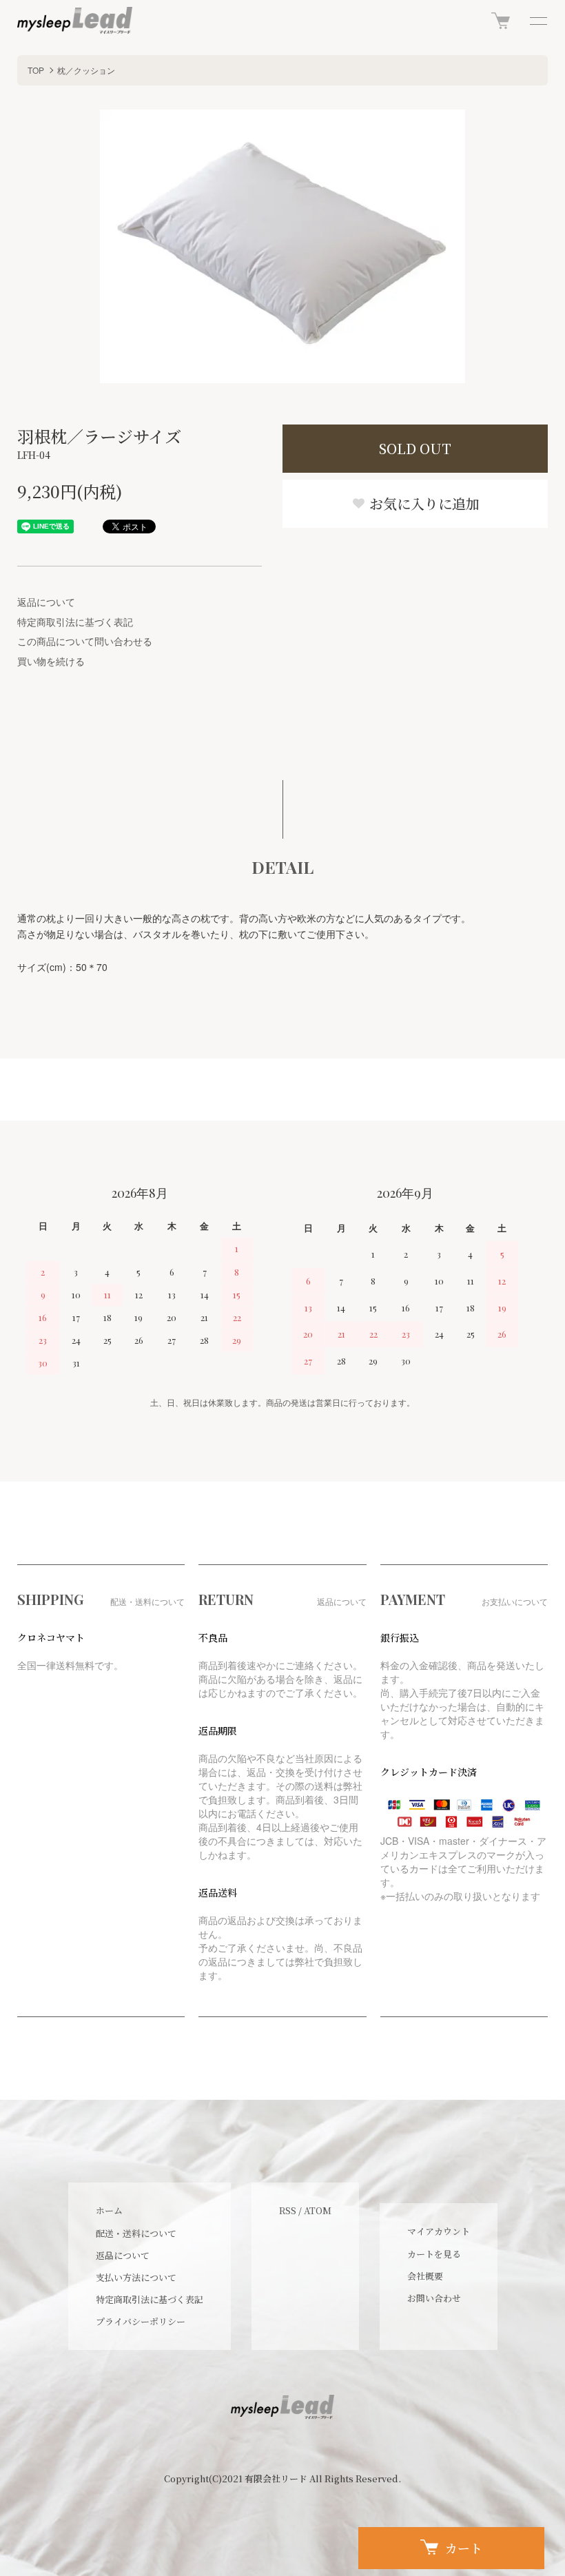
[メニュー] (537, 21)
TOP (36, 70)
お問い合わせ (434, 2298)
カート (464, 2548)
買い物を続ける (51, 661)
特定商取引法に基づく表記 (75, 622)
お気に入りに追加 (423, 503)
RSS (288, 2210)
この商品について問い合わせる (85, 641)
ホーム (109, 2210)
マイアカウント (439, 2231)
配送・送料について (136, 2233)
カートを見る (434, 2254)
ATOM (318, 2210)
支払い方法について (136, 2277)
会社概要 (425, 2276)
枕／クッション (86, 70)
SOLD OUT (415, 448)
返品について (46, 602)
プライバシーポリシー (141, 2321)
